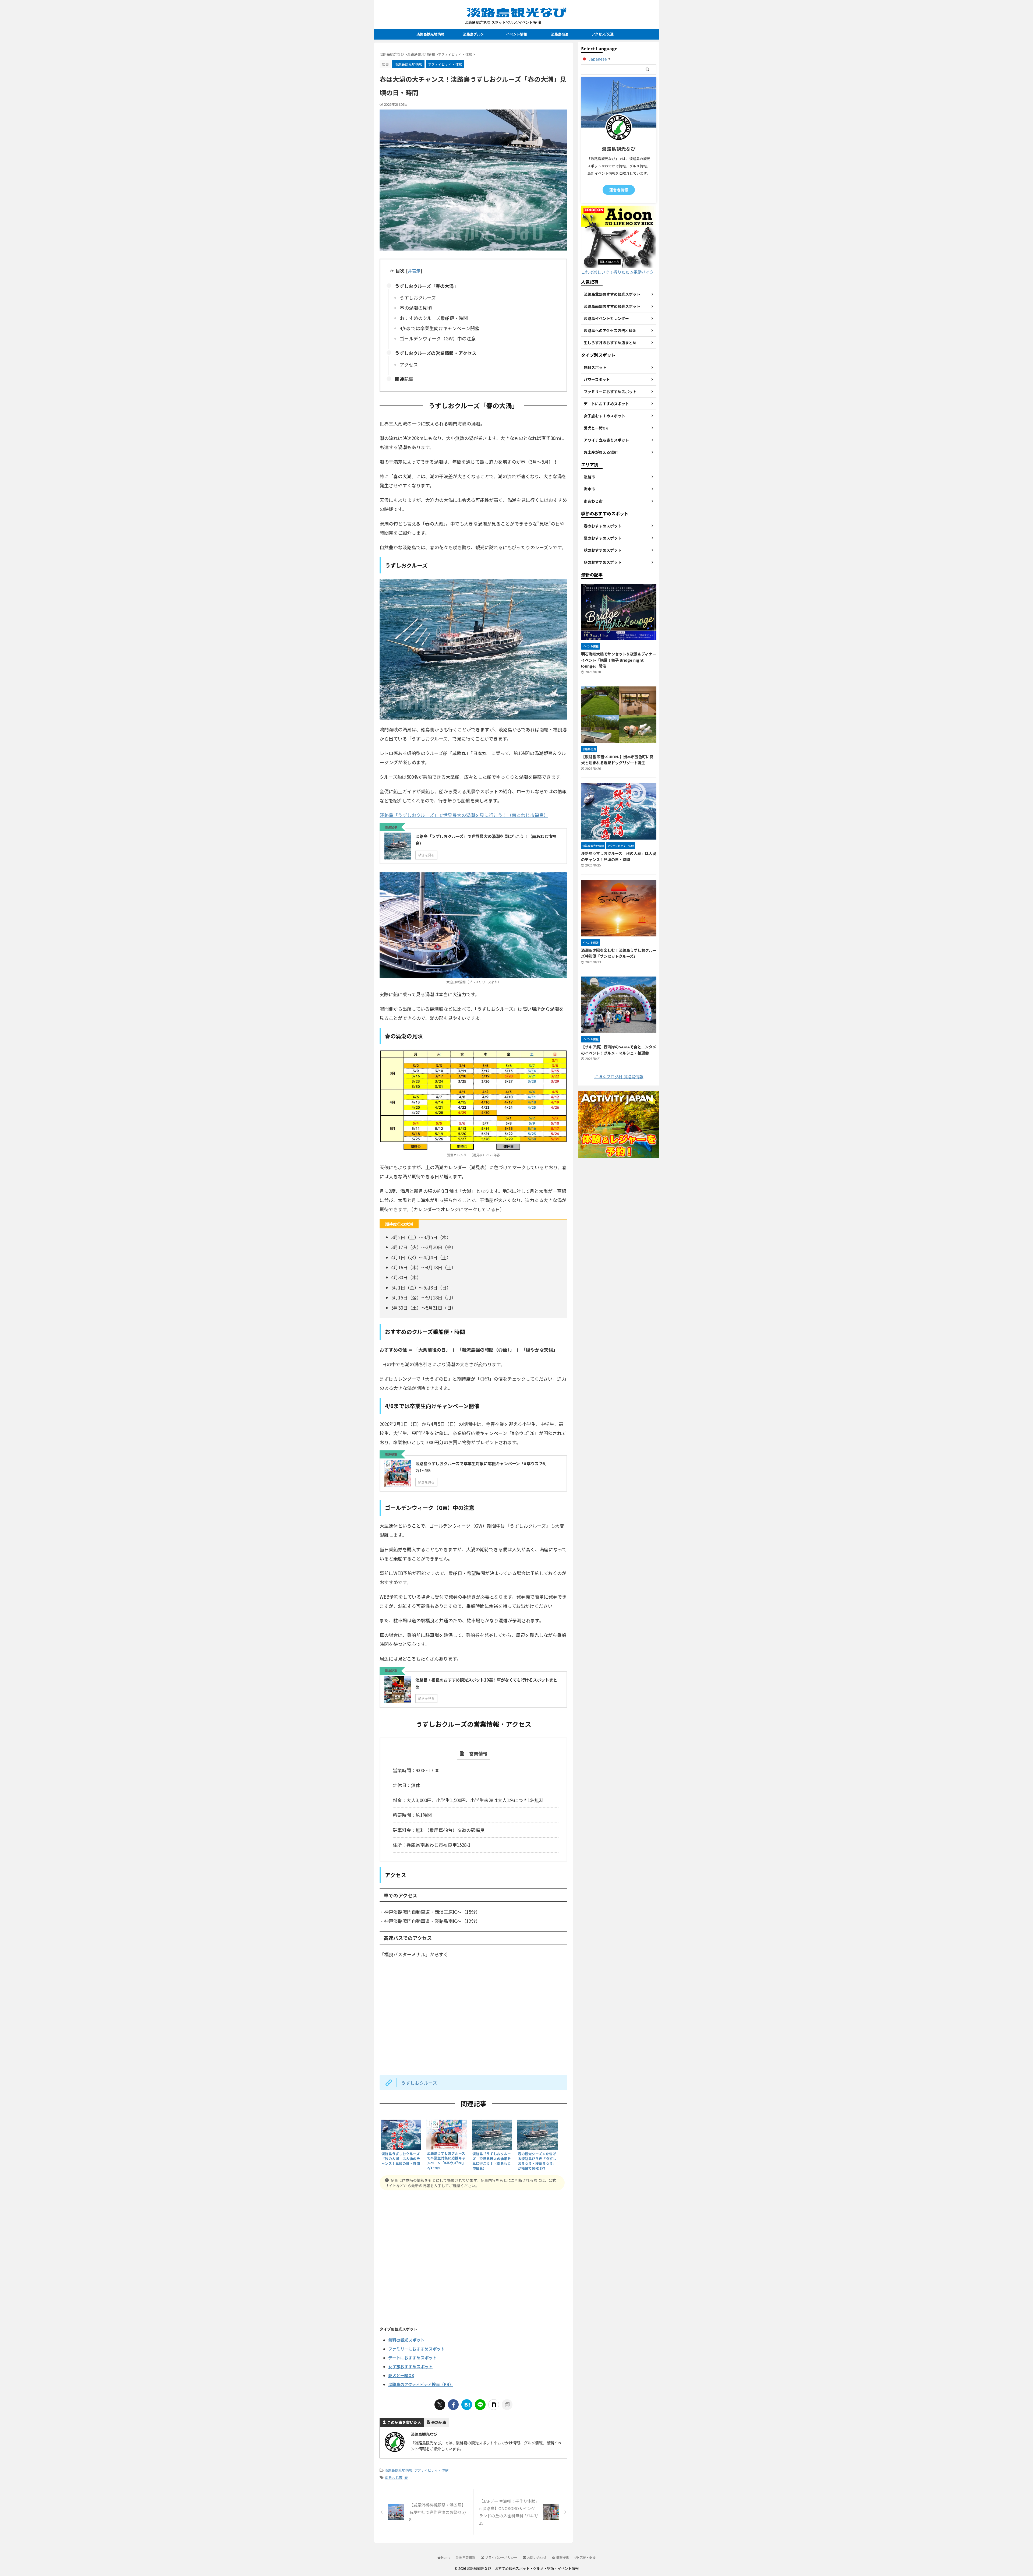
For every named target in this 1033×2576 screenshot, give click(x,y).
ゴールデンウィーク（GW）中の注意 (438, 338)
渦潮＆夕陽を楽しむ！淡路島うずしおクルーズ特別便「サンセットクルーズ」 (619, 953)
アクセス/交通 (603, 34)
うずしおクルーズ (418, 297)
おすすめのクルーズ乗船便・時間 (434, 318)
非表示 (414, 271)
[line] (480, 2405)
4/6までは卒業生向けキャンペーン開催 (440, 328)
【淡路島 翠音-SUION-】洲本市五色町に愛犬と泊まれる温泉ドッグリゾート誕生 (617, 760)
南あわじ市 (394, 2477)
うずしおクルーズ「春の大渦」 (427, 286)
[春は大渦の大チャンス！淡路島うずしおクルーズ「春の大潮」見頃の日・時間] (467, 2405)
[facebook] (453, 2405)
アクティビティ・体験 (431, 2470)
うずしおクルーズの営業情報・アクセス (436, 353)
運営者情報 (619, 190)
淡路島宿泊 (560, 34)
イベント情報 (516, 34)
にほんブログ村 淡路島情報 (619, 1076)
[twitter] (440, 2405)
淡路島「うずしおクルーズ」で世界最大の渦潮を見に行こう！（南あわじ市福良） (464, 815)
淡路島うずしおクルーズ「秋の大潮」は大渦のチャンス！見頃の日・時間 (619, 856)
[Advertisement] (473, 2257)
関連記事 (404, 379)
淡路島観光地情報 (430, 34)
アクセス (409, 364)
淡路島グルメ (473, 34)
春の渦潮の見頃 (416, 308)
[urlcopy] (507, 2405)
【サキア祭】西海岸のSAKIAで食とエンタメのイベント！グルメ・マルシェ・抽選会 (619, 1050)
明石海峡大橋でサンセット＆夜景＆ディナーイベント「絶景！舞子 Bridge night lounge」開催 (619, 660)
